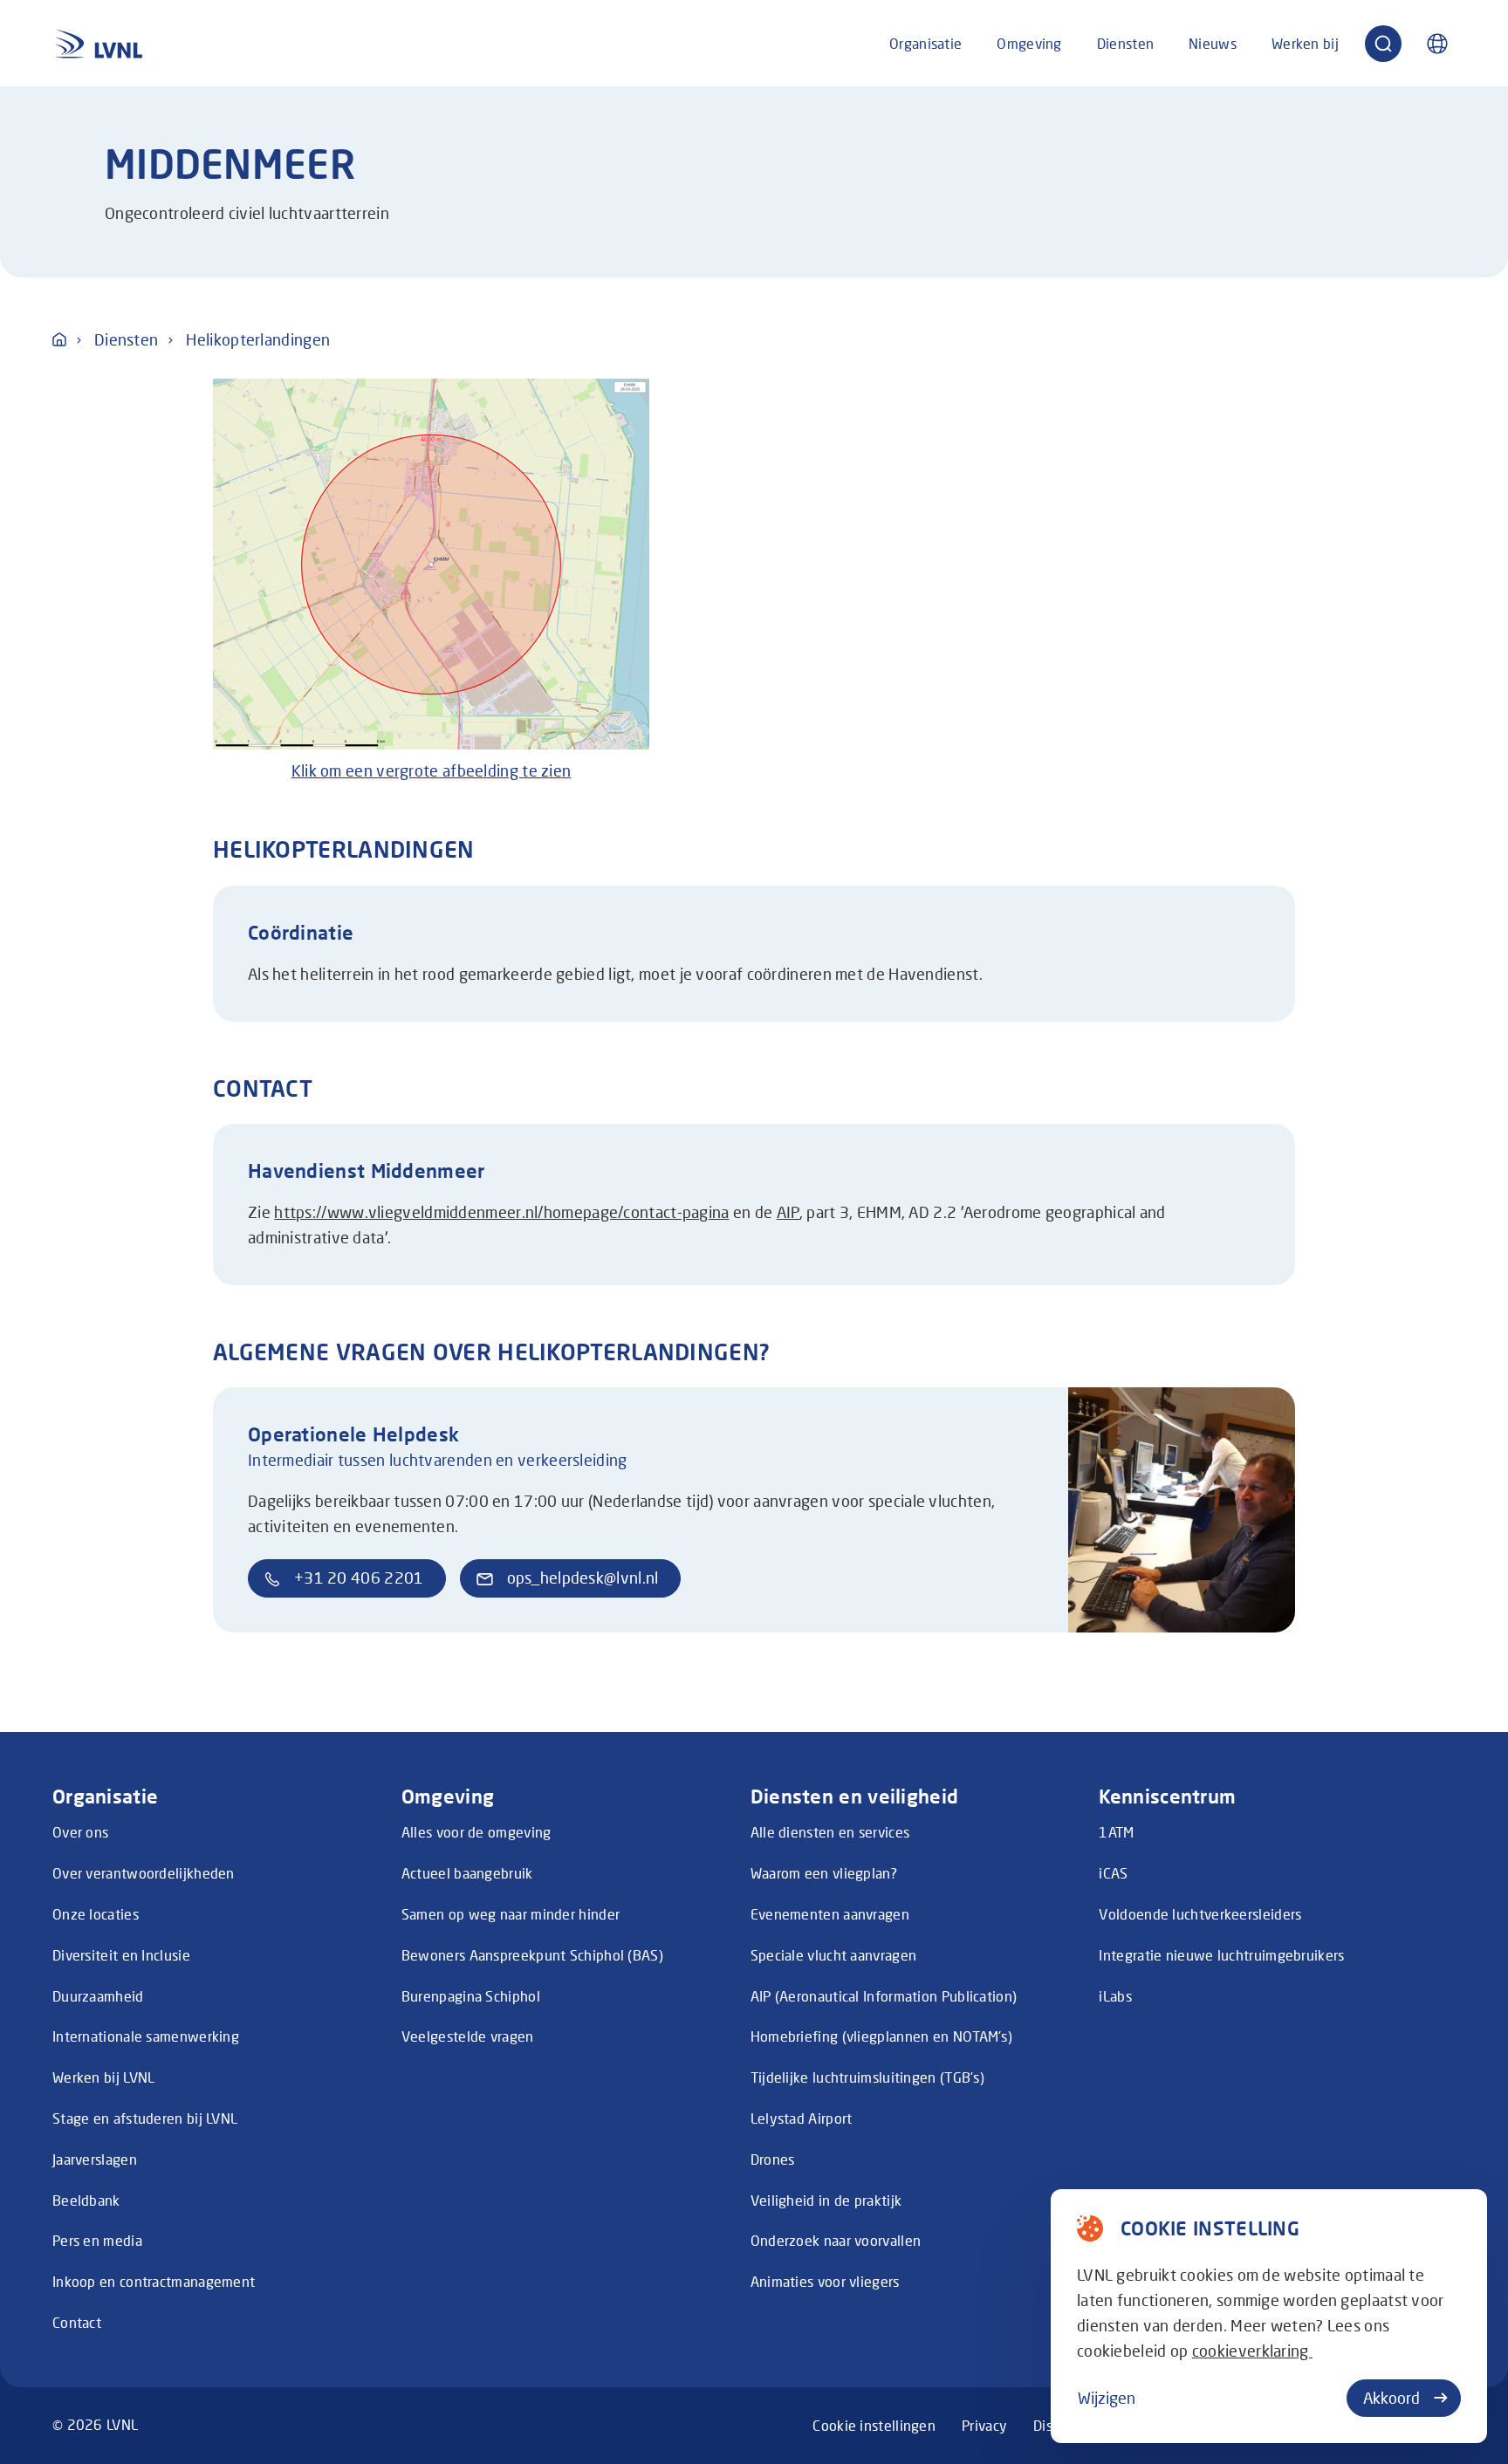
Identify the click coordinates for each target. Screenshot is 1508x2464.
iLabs (1115, 1996)
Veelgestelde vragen (468, 2036)
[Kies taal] (1437, 44)
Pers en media (97, 2240)
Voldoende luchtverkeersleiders (1200, 1914)
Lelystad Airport (802, 2118)
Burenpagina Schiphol (471, 1996)
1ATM (1116, 1832)
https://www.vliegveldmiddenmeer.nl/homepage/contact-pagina (501, 1212)
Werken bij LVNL (104, 2077)
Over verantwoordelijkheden (144, 1873)
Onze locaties (96, 1914)
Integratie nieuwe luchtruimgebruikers (1221, 1955)
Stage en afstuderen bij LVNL (145, 2118)
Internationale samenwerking (146, 2036)
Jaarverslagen (95, 2159)
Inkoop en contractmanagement (154, 2281)
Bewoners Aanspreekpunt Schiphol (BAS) (532, 1955)
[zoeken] (1383, 44)
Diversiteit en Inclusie (121, 1955)
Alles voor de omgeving (476, 1832)
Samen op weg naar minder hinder (511, 1914)
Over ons (80, 1832)
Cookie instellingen (874, 2425)
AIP (788, 1212)
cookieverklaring (1252, 2351)
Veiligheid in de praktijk (826, 2200)
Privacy (984, 2425)
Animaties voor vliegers (825, 2281)
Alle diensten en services (830, 1832)
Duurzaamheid (98, 1996)
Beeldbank (86, 2200)
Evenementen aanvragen (830, 1914)
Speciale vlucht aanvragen (834, 1955)
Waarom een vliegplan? (824, 1873)
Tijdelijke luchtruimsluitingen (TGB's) (867, 2077)
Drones (773, 2159)
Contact (77, 2322)
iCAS (1113, 1873)
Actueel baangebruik (467, 1873)
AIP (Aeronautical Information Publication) (884, 1996)
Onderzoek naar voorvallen (836, 2240)
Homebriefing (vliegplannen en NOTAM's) (881, 2036)
